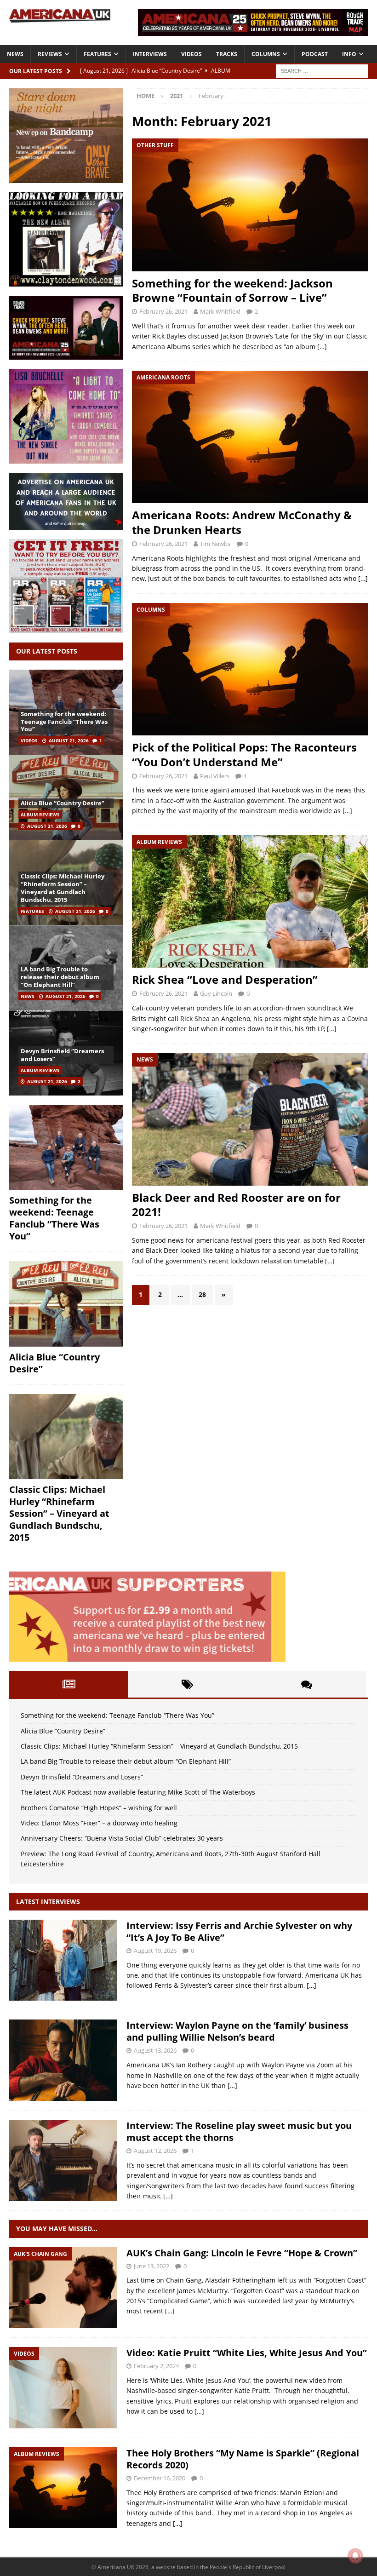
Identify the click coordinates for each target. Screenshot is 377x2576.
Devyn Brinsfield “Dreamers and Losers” (62, 1055)
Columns (266, 54)
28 (202, 1294)
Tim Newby (215, 544)
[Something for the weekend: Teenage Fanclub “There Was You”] (66, 1147)
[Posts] (69, 1684)
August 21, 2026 (69, 740)
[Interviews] (63, 1960)
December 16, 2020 (160, 2478)
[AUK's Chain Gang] (63, 2288)
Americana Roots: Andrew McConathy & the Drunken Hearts (242, 522)
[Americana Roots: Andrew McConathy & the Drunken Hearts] (250, 437)
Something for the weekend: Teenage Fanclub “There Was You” (64, 722)
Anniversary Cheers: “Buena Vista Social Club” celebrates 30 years (122, 1838)
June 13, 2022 (151, 2266)
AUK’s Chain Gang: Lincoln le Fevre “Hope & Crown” (242, 2253)
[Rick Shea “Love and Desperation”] (250, 902)
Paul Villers (215, 776)
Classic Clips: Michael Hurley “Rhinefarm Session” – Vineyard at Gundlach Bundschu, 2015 (63, 888)
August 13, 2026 (155, 2050)
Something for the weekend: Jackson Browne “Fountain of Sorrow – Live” (232, 290)
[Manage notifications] (355, 2556)
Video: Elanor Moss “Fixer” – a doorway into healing (99, 1823)
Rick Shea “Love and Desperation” (225, 979)
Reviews (50, 54)
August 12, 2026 (155, 2151)
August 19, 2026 (155, 1951)
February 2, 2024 (156, 2366)
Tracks (227, 54)
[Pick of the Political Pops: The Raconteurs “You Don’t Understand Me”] (250, 669)
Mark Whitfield (220, 311)
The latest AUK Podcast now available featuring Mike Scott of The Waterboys (138, 1792)
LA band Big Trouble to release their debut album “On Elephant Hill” (60, 977)
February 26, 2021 (163, 311)
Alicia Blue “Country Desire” (63, 803)
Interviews (150, 54)
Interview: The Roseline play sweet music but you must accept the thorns (239, 2131)
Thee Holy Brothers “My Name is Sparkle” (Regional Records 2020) (243, 2459)
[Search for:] (322, 70)
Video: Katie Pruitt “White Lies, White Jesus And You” (247, 2353)
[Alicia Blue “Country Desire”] (66, 797)
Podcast (315, 54)
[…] (322, 347)
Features (97, 54)
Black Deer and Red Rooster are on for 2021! (236, 1205)
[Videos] (63, 2388)
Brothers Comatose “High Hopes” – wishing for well (99, 1808)
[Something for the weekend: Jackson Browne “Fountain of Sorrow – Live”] (250, 205)
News (15, 54)
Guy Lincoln (216, 993)
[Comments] (306, 1684)
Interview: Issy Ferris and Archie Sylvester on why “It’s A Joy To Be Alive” (239, 1931)
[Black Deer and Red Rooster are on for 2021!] (250, 1119)
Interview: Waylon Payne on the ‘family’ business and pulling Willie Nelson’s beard (237, 2031)
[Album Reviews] (63, 2488)
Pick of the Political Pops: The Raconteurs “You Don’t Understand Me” (244, 754)
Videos (191, 54)
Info (349, 54)
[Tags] (188, 1684)
